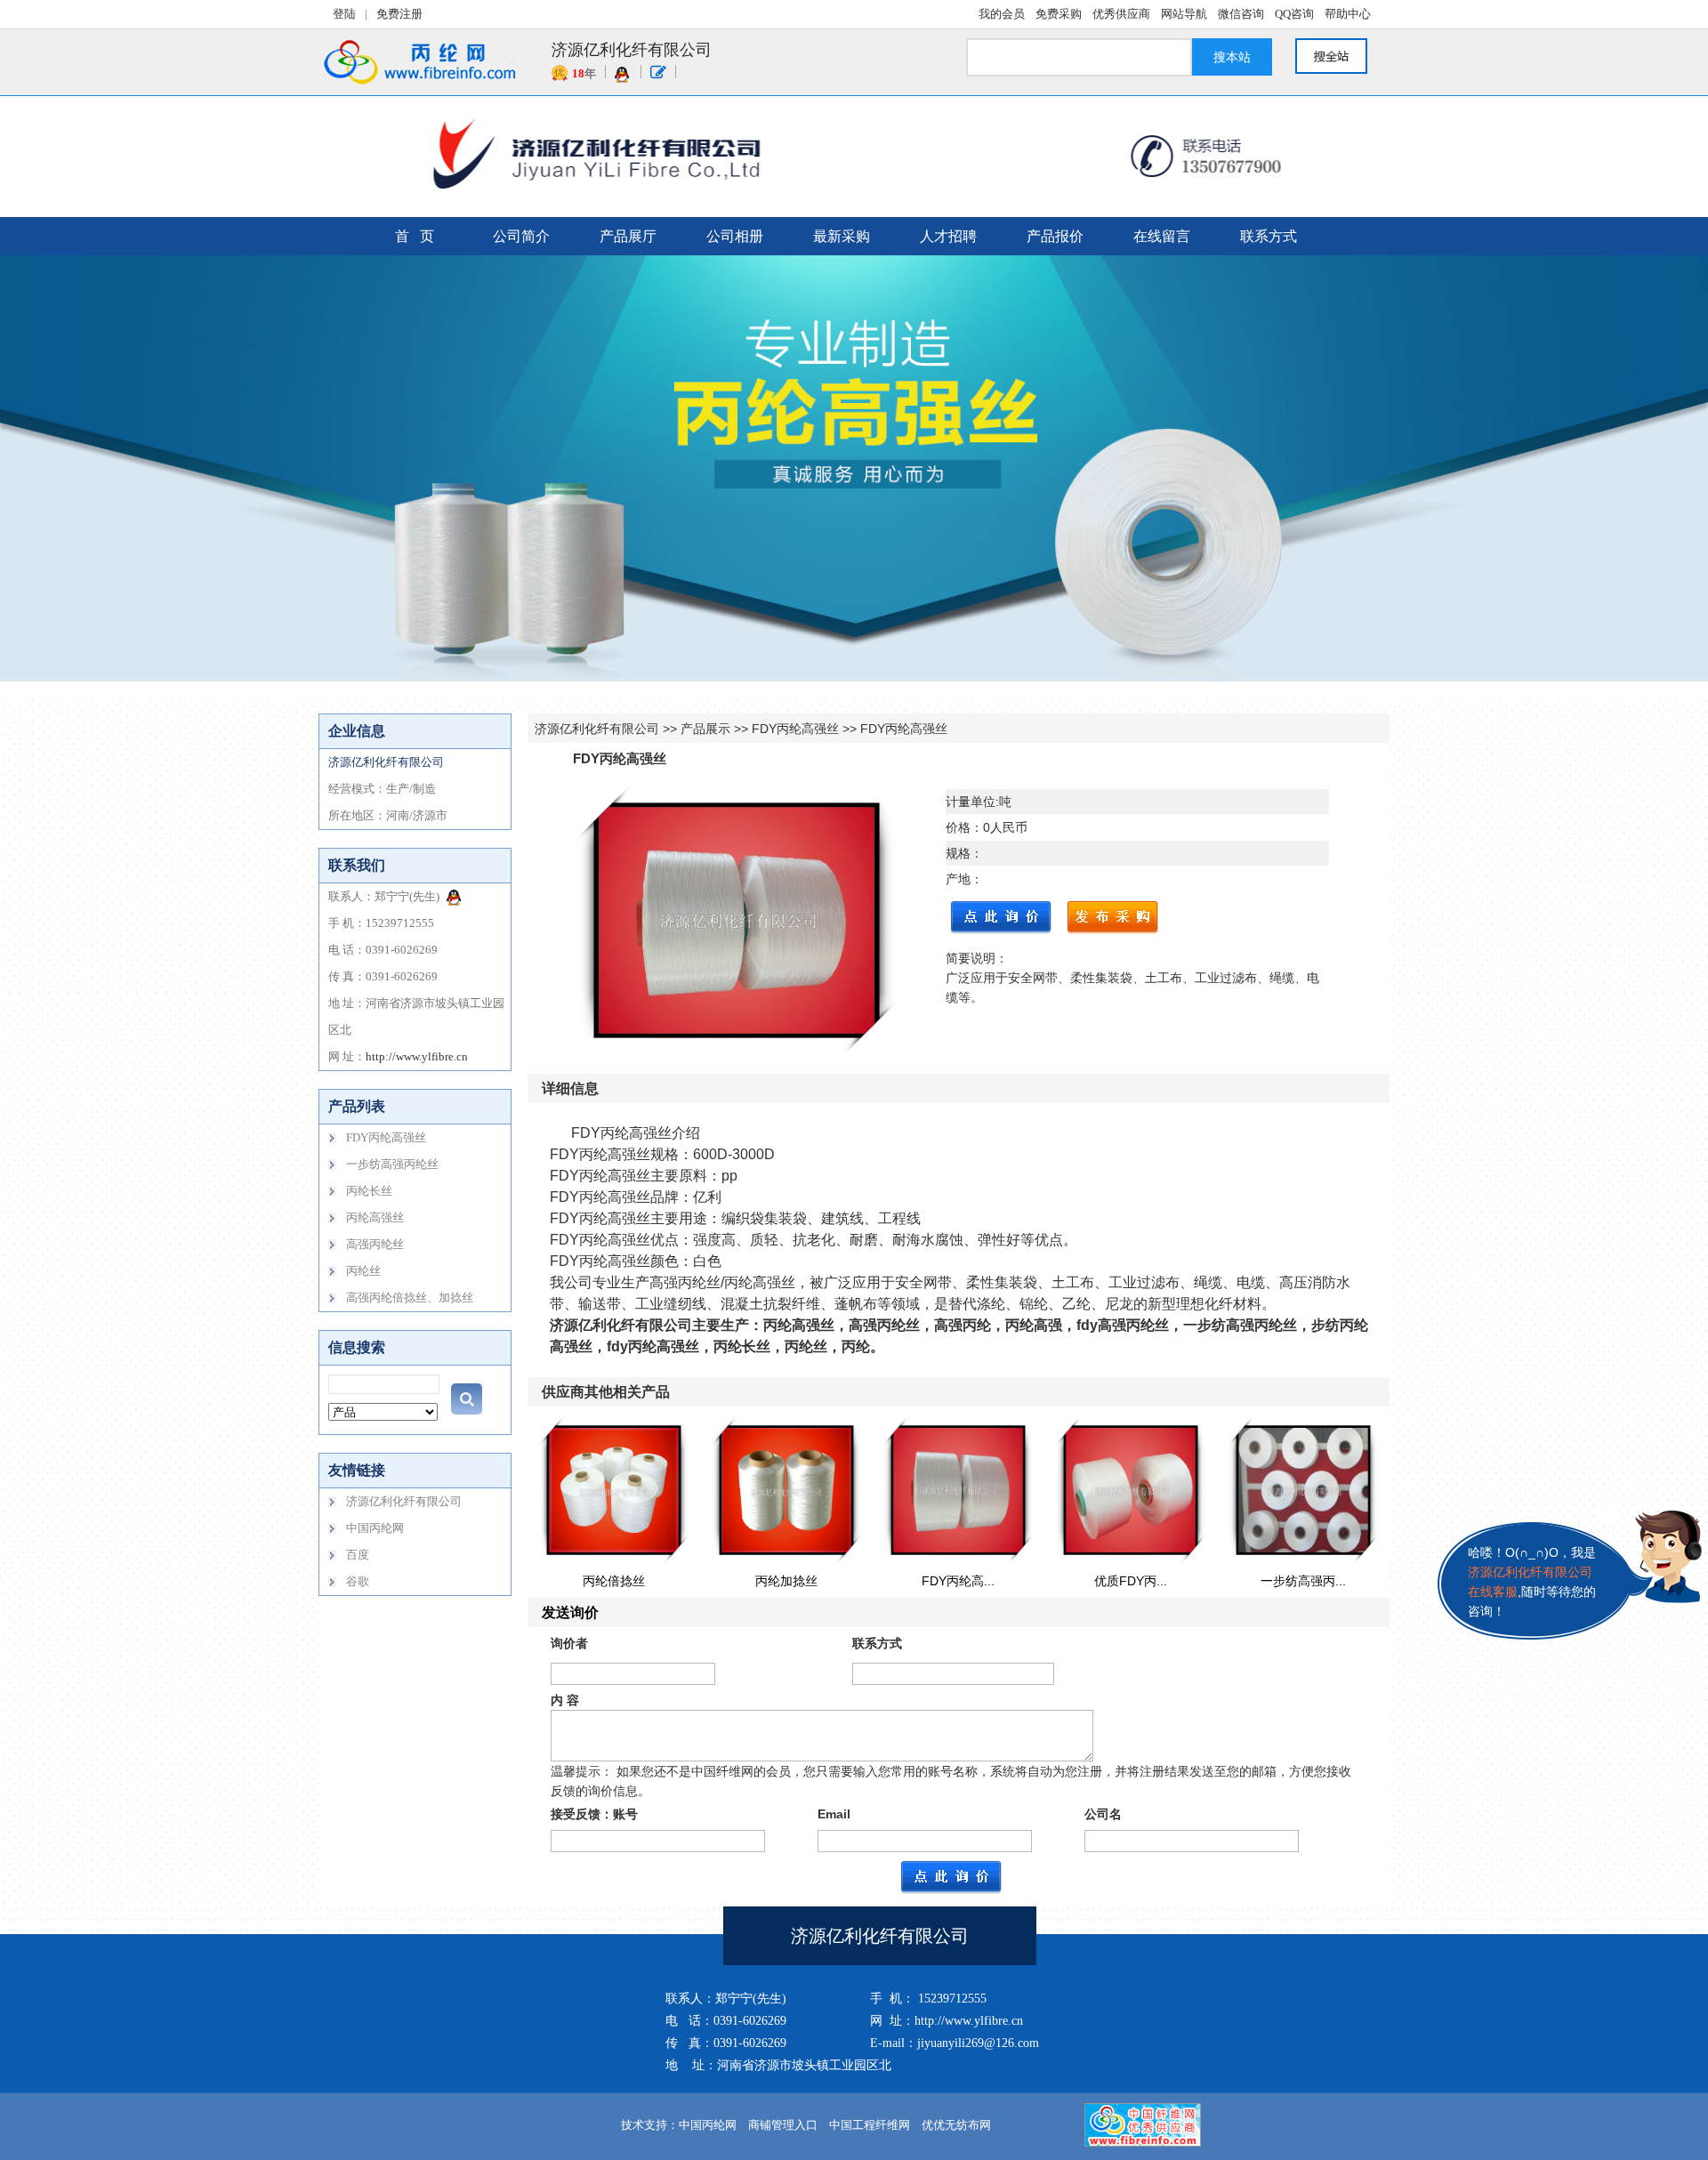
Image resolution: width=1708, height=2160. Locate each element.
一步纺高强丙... (1303, 1581)
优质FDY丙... (1131, 1581)
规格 (958, 853)
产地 (958, 879)
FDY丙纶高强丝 (795, 729)
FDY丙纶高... (958, 1581)
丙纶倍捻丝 (614, 1581)
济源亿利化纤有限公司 (597, 729)
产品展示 (705, 729)
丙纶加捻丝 (786, 1581)
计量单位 (971, 802)
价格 (958, 827)
